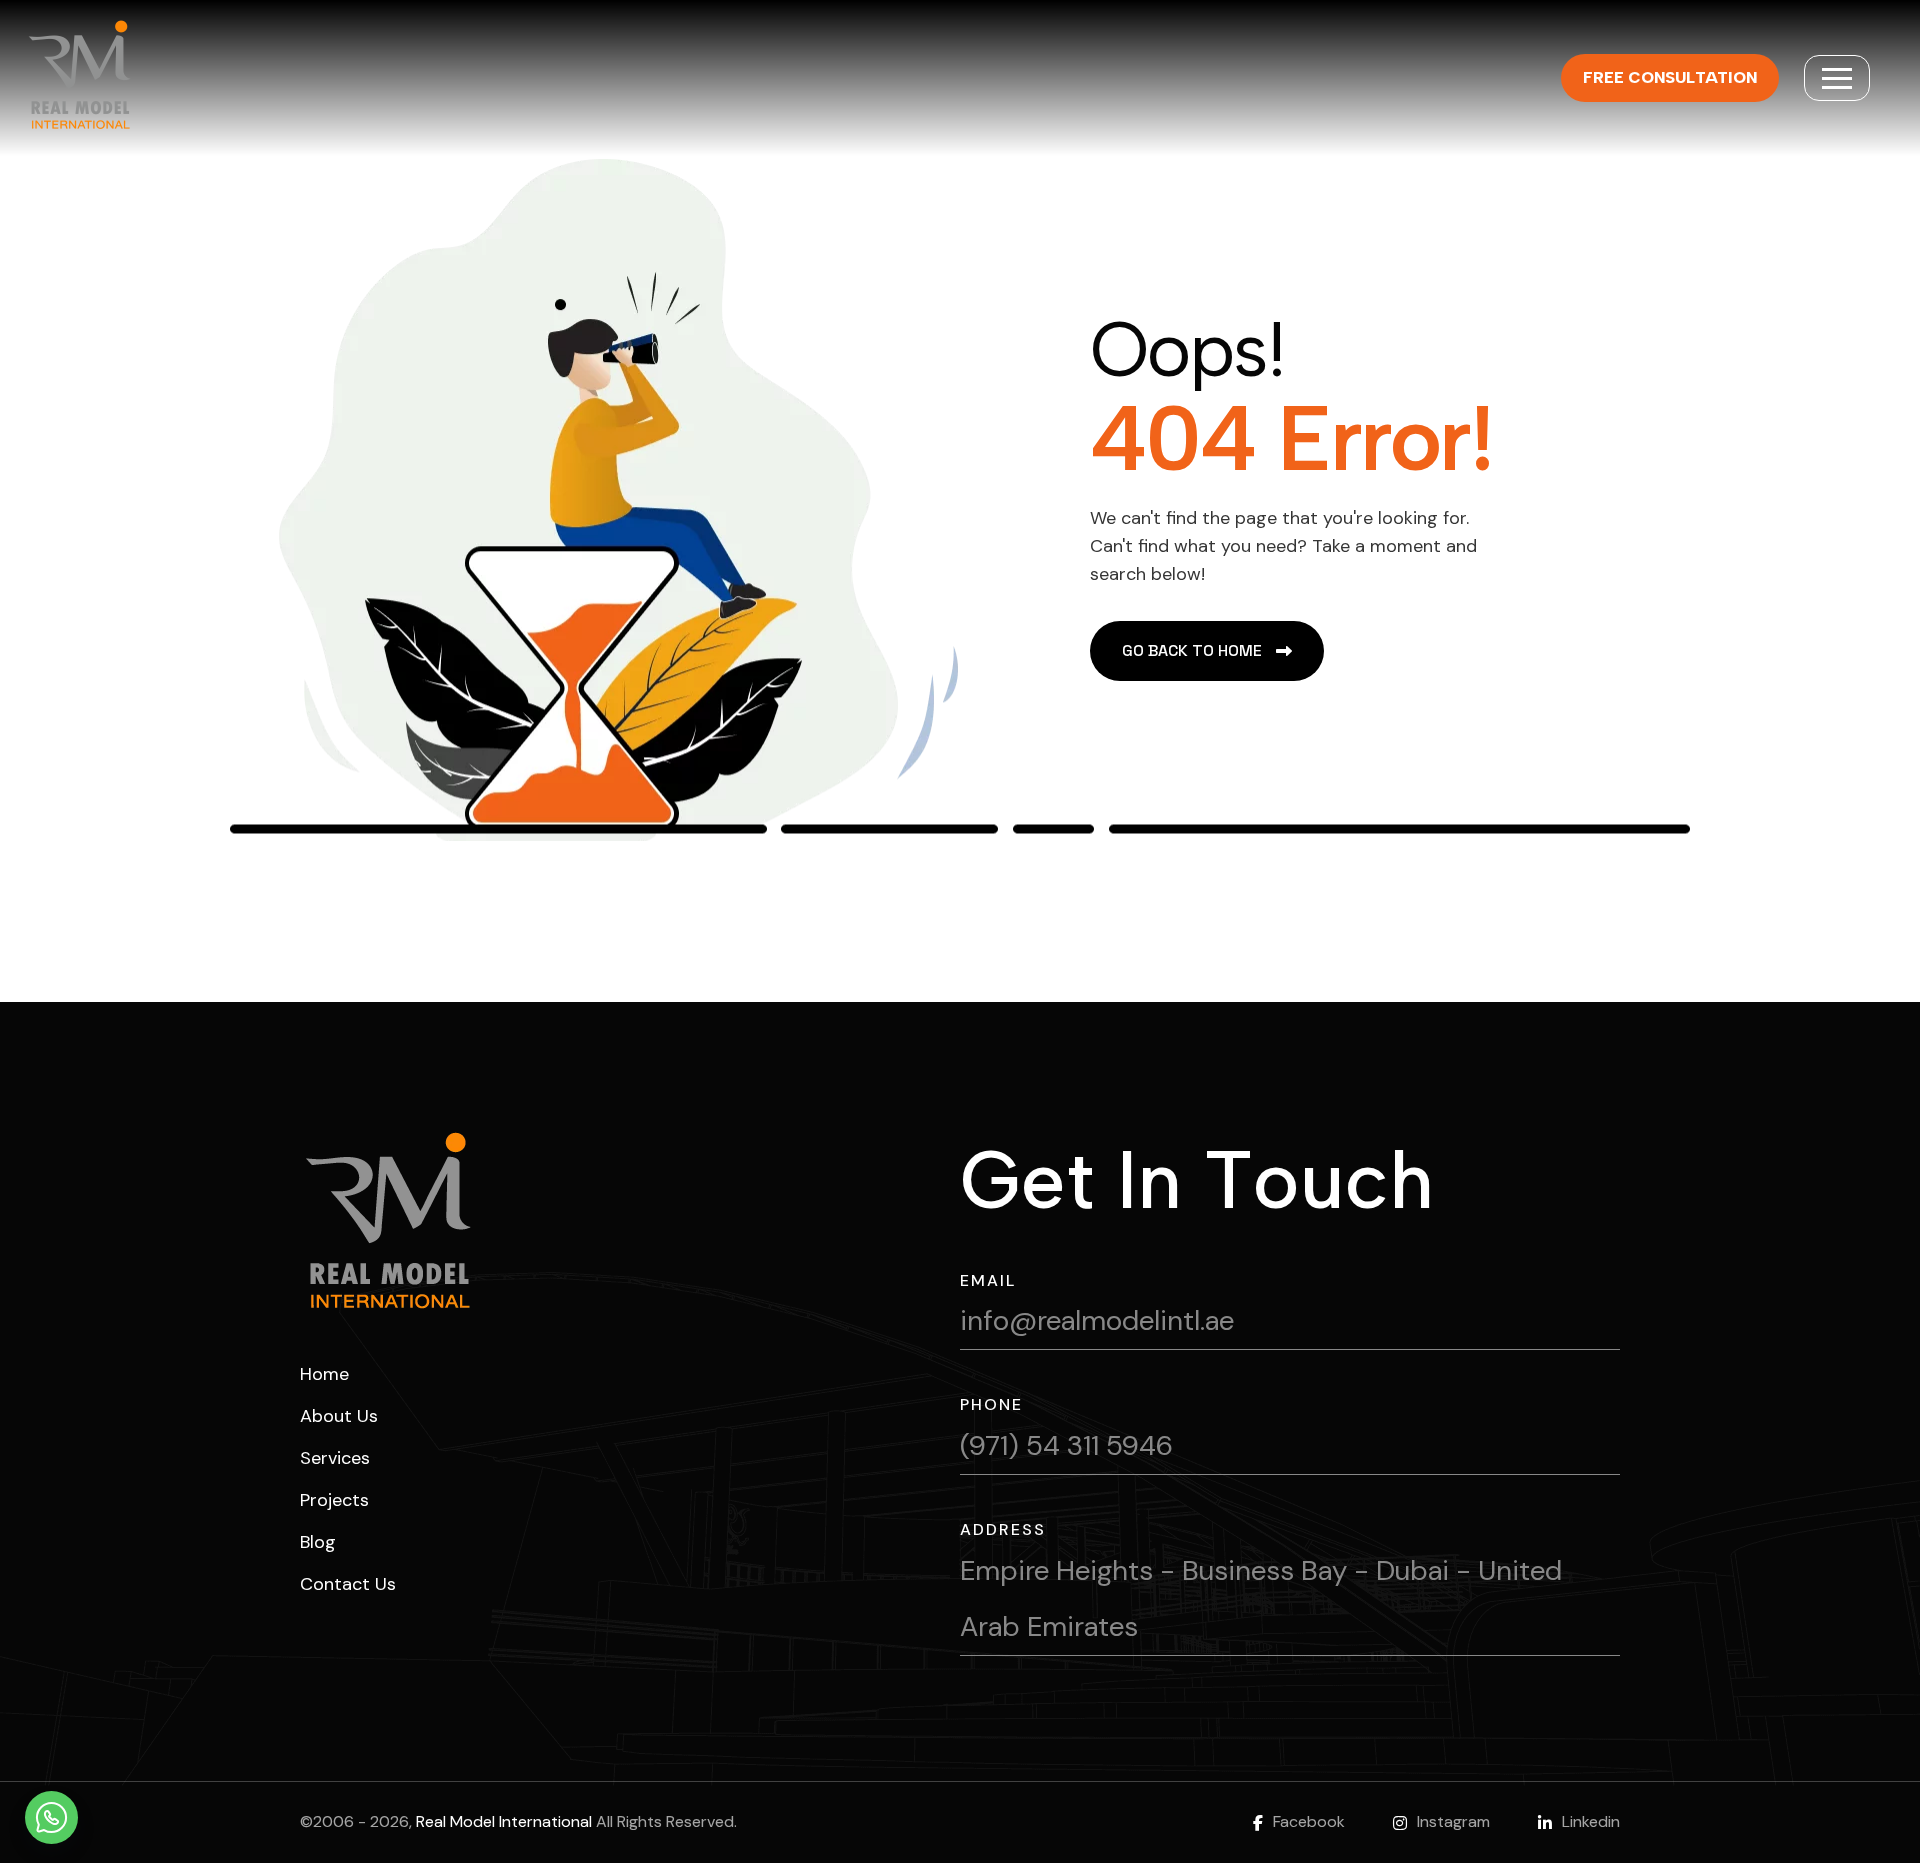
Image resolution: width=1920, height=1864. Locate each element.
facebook (1309, 1821)
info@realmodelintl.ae (1097, 1320)
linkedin (1591, 1821)
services (335, 1458)
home (324, 1374)
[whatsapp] (51, 1817)
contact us (348, 1584)
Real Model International (504, 1821)
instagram (1453, 1821)
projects (334, 1500)
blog (318, 1542)
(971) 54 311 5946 (1066, 1445)
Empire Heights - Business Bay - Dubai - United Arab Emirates (1261, 1598)
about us (339, 1416)
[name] (1837, 78)
